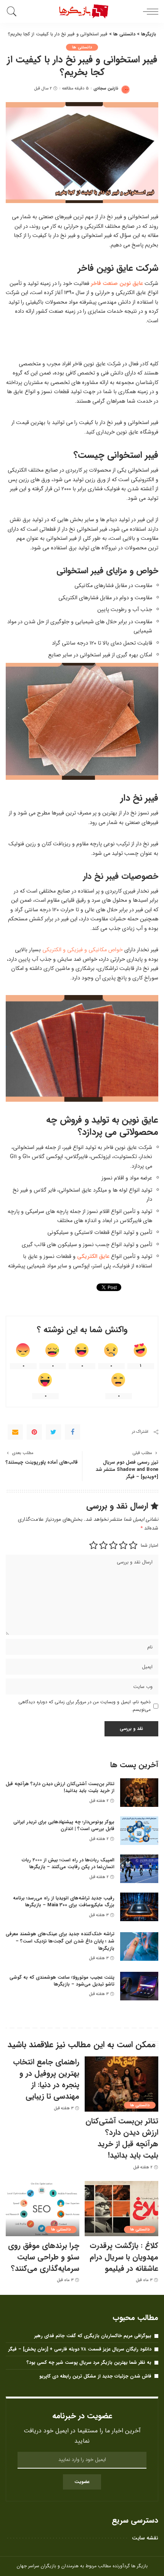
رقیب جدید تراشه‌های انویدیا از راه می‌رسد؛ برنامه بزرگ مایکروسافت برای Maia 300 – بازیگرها (64, 1902)
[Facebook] (72, 1432)
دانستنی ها (82, 47)
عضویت (82, 2482)
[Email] (15, 1432)
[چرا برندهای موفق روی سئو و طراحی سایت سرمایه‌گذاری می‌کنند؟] (43, 2209)
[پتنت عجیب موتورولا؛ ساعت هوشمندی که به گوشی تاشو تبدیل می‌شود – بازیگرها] (139, 1986)
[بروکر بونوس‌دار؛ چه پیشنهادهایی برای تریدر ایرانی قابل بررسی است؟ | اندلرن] (139, 1831)
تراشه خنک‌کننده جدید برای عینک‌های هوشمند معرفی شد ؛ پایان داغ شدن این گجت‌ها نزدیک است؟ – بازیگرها (60, 1941)
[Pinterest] (34, 1432)
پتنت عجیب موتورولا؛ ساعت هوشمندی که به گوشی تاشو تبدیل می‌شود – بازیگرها (62, 1981)
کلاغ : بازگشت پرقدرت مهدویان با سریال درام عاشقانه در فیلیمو (124, 2257)
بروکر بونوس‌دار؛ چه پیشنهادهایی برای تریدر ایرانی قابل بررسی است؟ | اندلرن (64, 1826)
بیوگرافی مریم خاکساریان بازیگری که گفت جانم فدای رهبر (93, 2336)
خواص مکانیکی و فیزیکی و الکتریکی (83, 950)
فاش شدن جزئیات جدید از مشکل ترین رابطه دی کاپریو (95, 2376)
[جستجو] (13, 11)
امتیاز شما (150, 1545)
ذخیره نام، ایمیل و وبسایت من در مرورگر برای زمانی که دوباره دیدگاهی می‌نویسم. (84, 1706)
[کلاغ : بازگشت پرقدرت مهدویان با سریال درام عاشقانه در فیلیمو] (121, 2209)
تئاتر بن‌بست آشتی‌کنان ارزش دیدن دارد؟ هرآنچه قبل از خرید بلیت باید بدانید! (60, 1787)
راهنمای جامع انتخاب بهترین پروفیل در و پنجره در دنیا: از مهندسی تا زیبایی (46, 2079)
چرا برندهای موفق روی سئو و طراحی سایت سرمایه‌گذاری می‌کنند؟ (44, 2257)
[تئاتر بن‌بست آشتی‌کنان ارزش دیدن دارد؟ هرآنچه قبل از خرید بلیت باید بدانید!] (139, 1793)
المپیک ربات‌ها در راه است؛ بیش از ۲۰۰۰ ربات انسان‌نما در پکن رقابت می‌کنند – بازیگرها (68, 1864)
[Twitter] (53, 1432)
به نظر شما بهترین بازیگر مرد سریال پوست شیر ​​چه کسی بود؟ (89, 2362)
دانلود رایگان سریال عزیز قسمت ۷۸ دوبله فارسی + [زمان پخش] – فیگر (80, 2349)
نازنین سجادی (106, 89)
